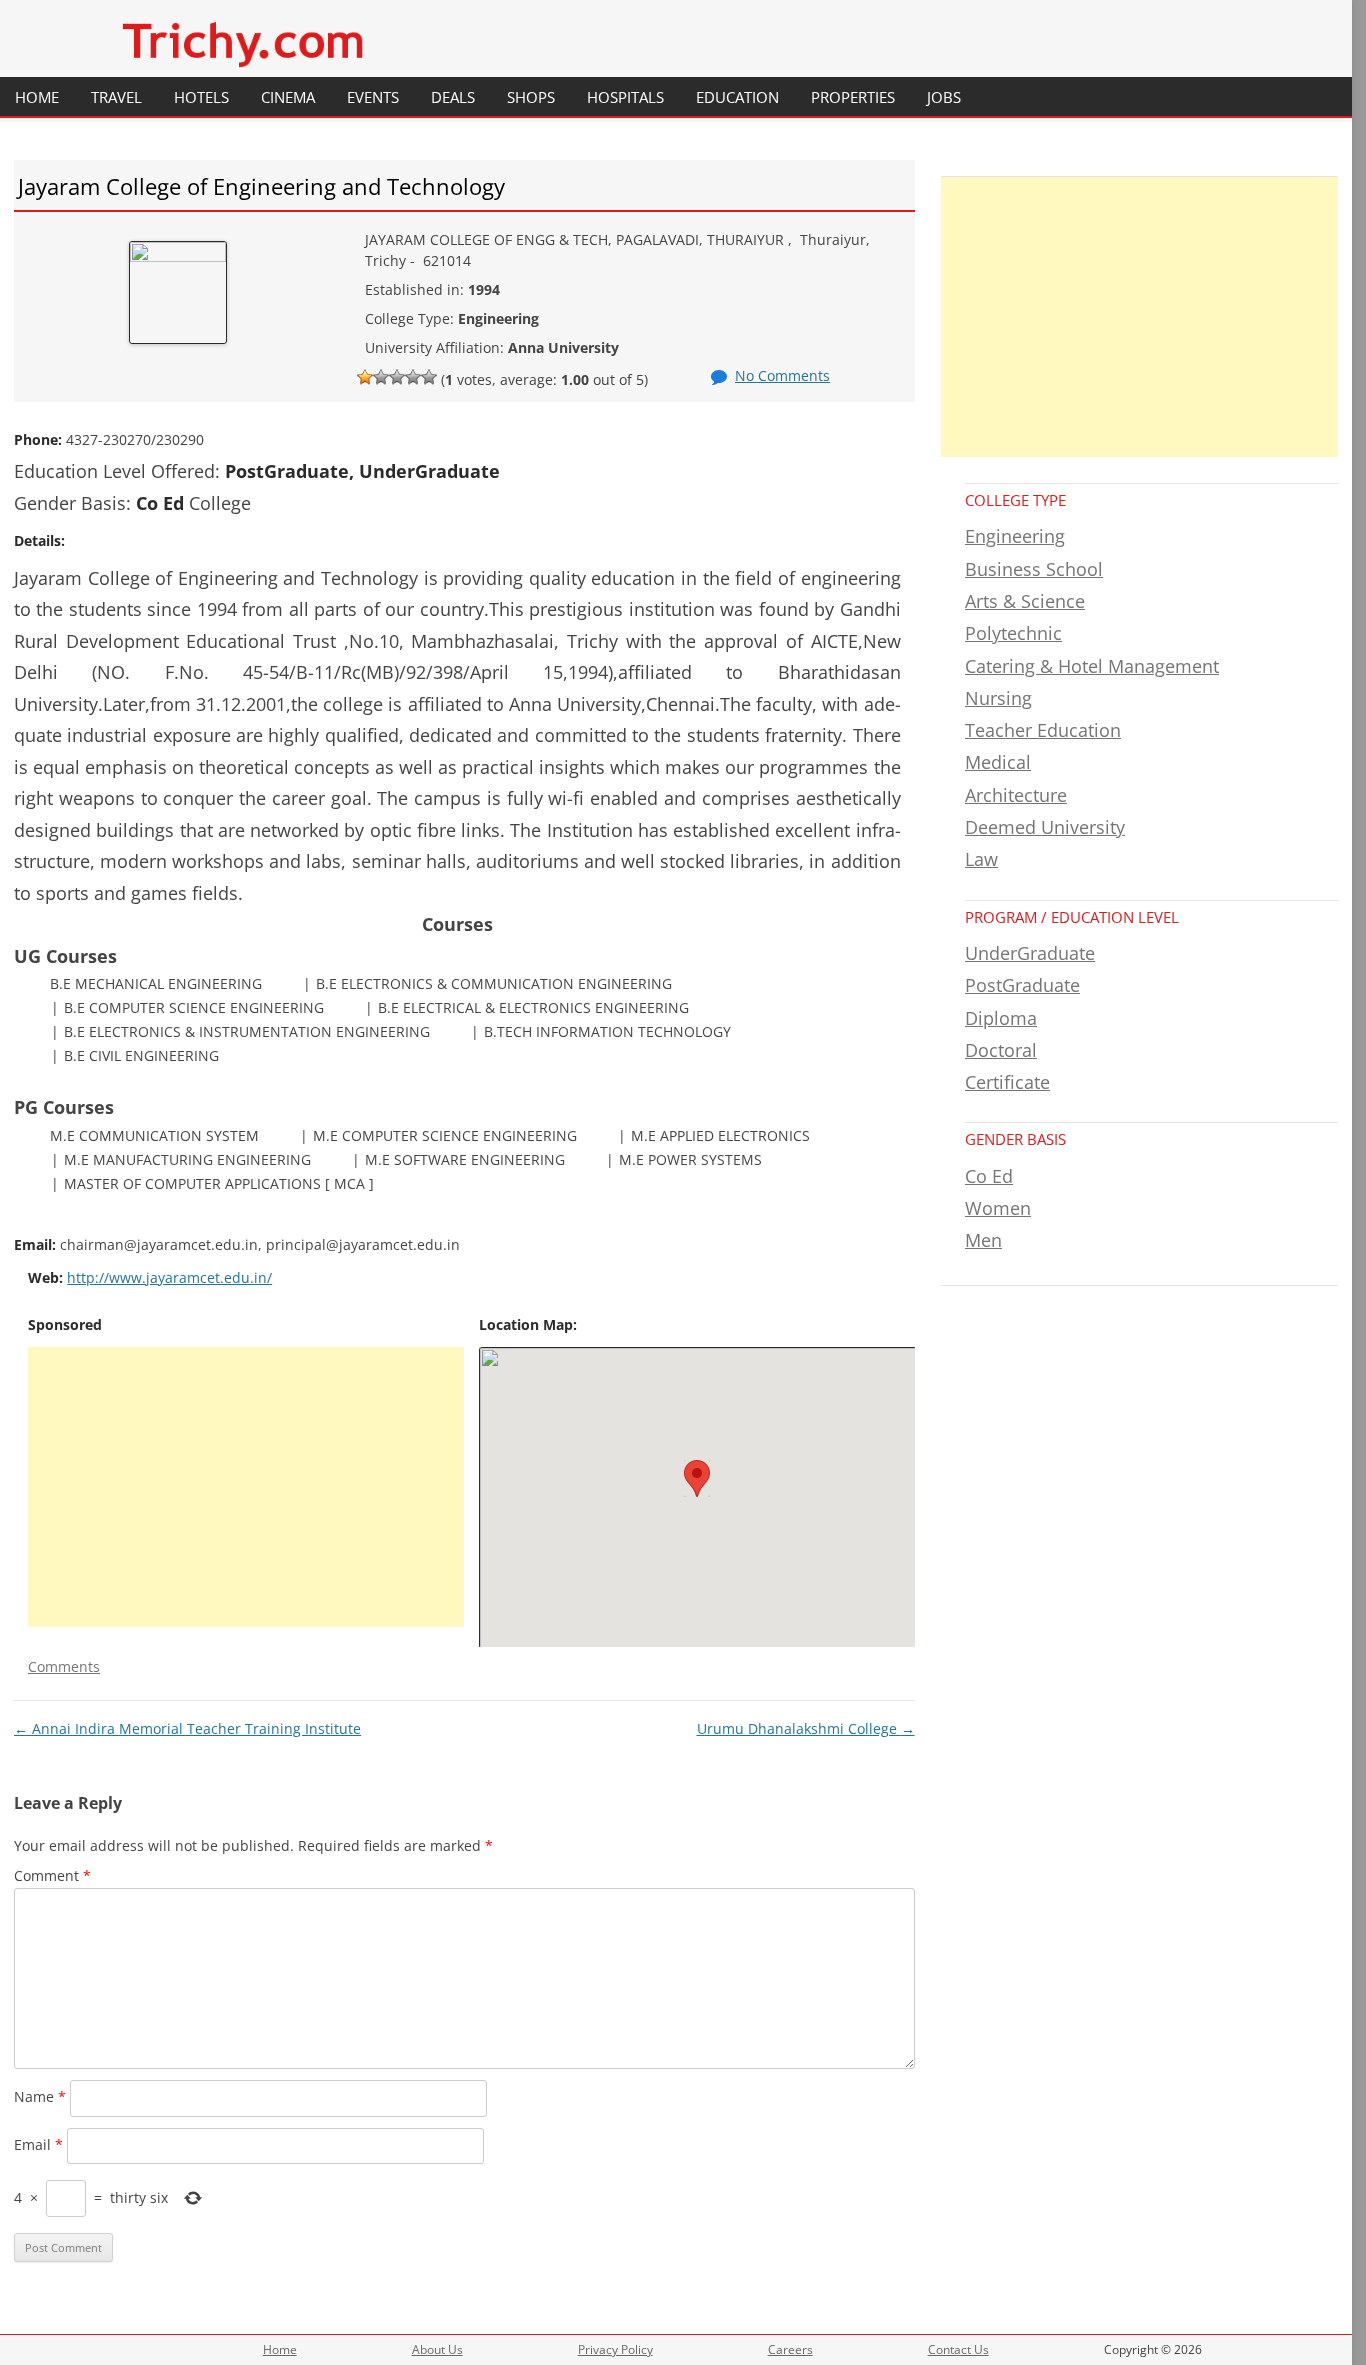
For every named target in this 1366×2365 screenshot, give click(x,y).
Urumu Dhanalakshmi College (806, 1728)
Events (373, 97)
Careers (790, 2349)
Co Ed (989, 1176)
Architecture (1016, 795)
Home (37, 97)
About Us (437, 2349)
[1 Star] (365, 377)
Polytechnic (1013, 633)
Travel (116, 97)
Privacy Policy (615, 2349)
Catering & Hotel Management (1092, 666)
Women (998, 1208)
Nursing (998, 698)
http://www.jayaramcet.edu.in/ (169, 1277)
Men (983, 1240)
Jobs (944, 97)
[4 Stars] (413, 377)
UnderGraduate (1030, 953)
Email (38, 2144)
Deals (453, 97)
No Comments (782, 375)
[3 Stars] (397, 377)
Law (981, 859)
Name (40, 2096)
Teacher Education (1043, 730)
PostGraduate (1022, 985)
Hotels (201, 97)
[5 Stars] (429, 377)
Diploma (1001, 1018)
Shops (531, 97)
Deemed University (1045, 827)
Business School (1034, 569)
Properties (853, 97)
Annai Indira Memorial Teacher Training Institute (187, 1728)
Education (737, 97)
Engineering (1015, 536)
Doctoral (1001, 1050)
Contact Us (958, 2349)
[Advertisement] (246, 1487)
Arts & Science (1025, 601)
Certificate (1007, 1082)
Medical (998, 762)
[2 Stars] (381, 377)
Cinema (288, 97)
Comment (52, 1875)
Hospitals (625, 97)
